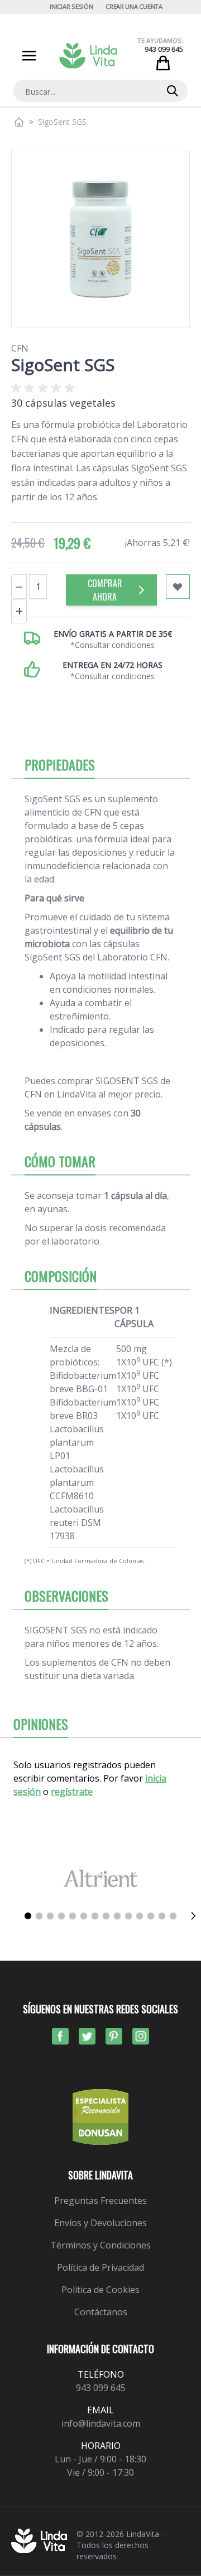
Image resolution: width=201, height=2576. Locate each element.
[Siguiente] (193, 1916)
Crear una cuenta (134, 6)
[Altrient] (100, 1878)
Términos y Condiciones (100, 2245)
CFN (20, 348)
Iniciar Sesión (71, 6)
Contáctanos (101, 2312)
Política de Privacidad (100, 2267)
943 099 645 (164, 49)
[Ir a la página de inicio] (19, 122)
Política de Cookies (100, 2290)
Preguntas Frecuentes (100, 2201)
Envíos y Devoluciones (100, 2223)
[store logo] (88, 56)
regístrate (72, 1792)
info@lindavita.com (101, 2423)
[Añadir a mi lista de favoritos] (178, 587)
